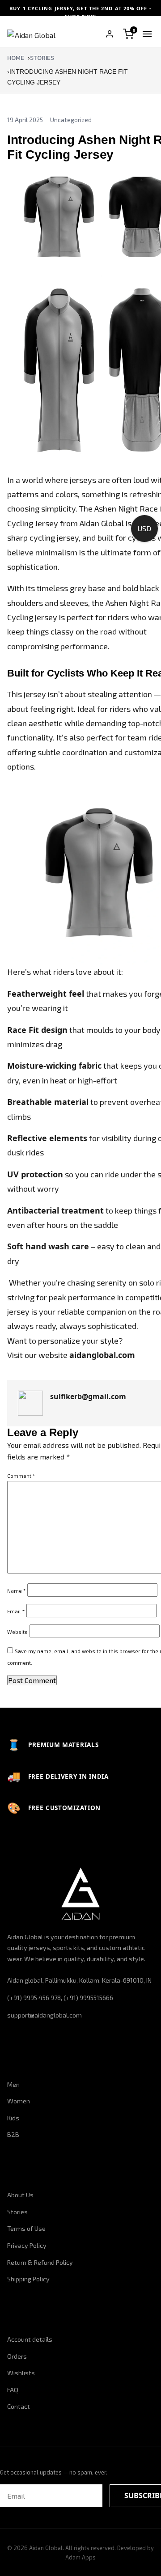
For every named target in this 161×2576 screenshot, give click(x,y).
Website (17, 1632)
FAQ (13, 2390)
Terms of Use (26, 2228)
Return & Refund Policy (40, 2262)
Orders (17, 2356)
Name (16, 1591)
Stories (42, 58)
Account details (30, 2339)
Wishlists (21, 2373)
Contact (19, 2406)
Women (19, 2101)
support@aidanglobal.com (44, 2015)
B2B (13, 2134)
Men (13, 2084)
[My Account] (110, 34)
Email (16, 1611)
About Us (20, 2195)
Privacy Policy (27, 2245)
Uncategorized (71, 120)
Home (16, 58)
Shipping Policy (28, 2279)
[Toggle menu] (147, 34)
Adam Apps (80, 2557)
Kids (13, 2118)
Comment (21, 1476)
